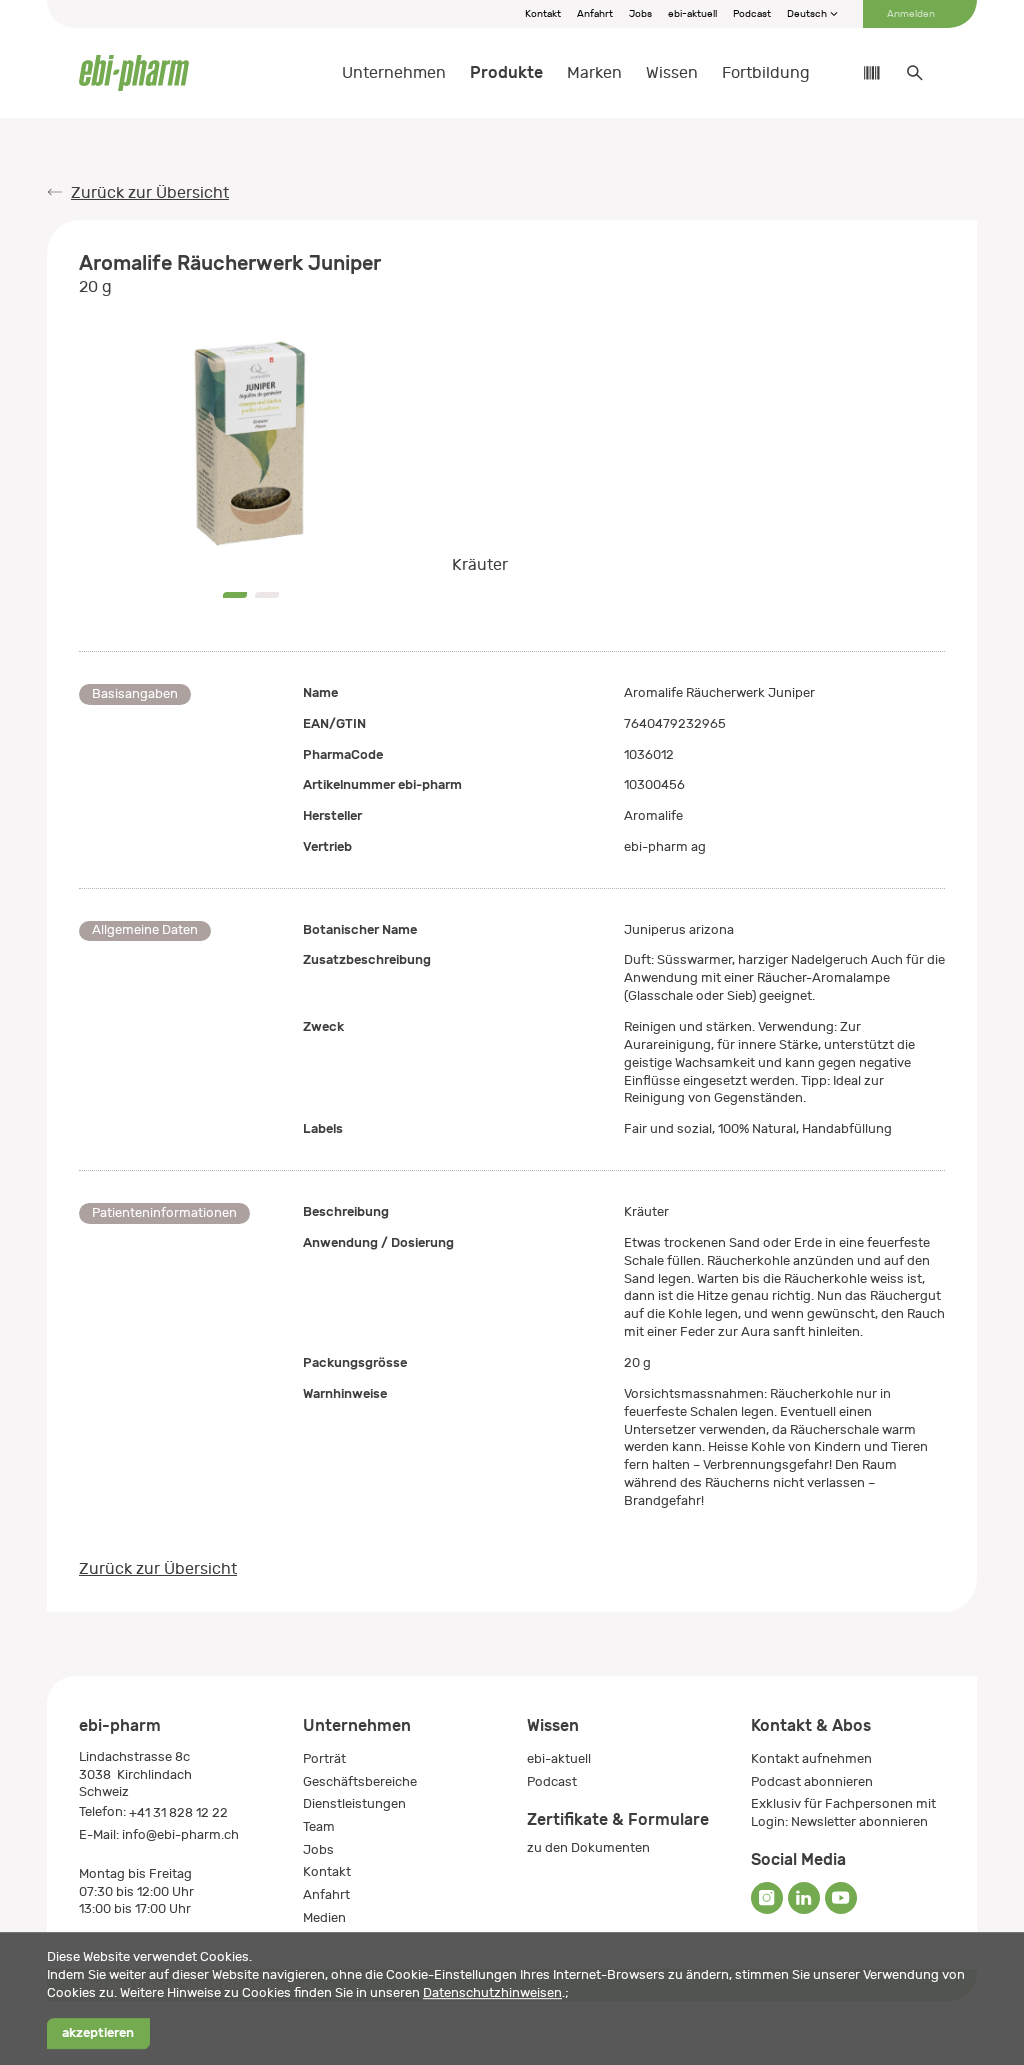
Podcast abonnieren (812, 1781)
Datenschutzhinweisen (492, 1992)
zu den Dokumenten (588, 1847)
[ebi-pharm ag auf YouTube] (841, 1898)
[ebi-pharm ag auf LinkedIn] (804, 1898)
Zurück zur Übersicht (150, 193)
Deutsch (808, 14)
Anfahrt (595, 14)
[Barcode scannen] (862, 73)
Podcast (752, 14)
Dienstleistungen (354, 1803)
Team (319, 1826)
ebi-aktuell (692, 14)
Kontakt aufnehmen (811, 1758)
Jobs (640, 14)
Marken (594, 73)
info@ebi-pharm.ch (180, 1834)
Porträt (324, 1758)
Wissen (672, 73)
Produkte (506, 72)
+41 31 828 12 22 (178, 1812)
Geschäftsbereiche (360, 1781)
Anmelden (911, 14)
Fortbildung (766, 73)
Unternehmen (394, 73)
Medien (324, 1917)
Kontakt (543, 14)
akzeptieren (98, 2033)
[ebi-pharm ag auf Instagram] (767, 1898)
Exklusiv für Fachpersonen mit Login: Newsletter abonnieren (843, 1812)
